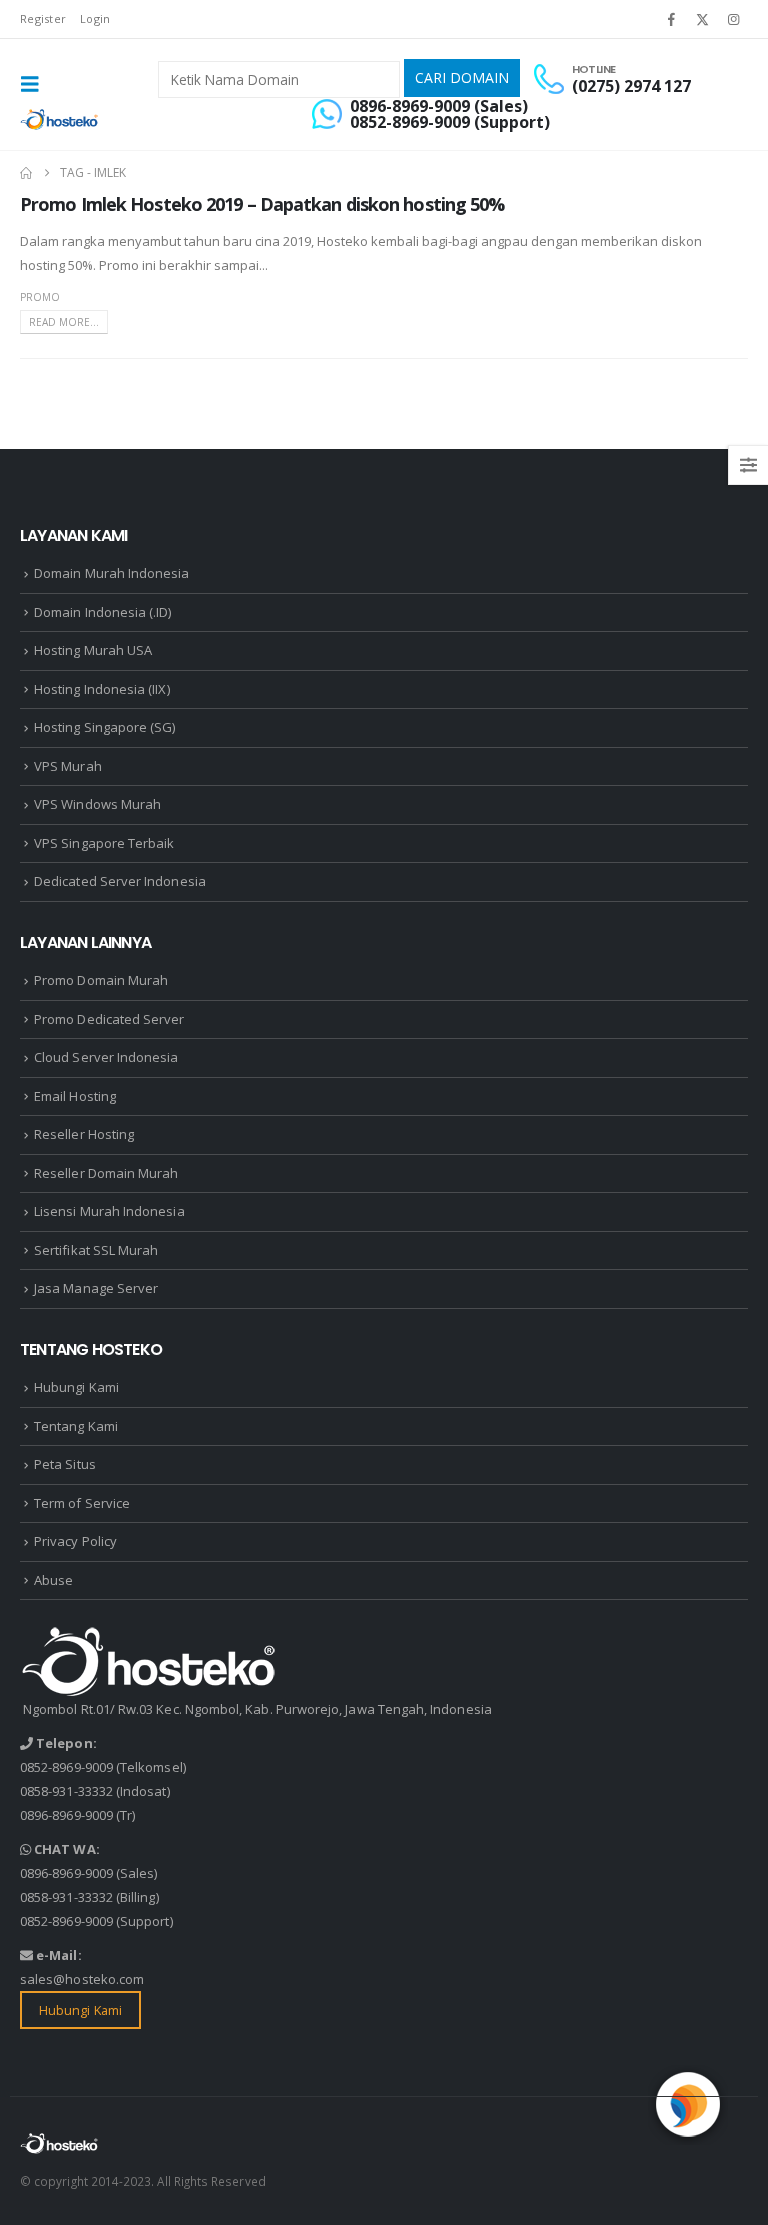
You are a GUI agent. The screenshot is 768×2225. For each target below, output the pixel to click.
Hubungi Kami (76, 1387)
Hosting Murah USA (93, 650)
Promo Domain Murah (101, 980)
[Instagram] (734, 19)
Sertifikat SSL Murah (96, 1250)
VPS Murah (68, 766)
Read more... (64, 322)
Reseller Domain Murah (106, 1173)
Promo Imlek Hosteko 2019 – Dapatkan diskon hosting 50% (262, 204)
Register (43, 18)
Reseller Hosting (84, 1134)
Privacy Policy (75, 1541)
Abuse (53, 1580)
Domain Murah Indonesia (111, 573)
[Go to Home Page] (26, 173)
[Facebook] (671, 19)
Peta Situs (65, 1464)
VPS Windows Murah (97, 804)
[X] (703, 19)
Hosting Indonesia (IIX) (102, 689)
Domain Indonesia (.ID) (102, 612)
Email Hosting (75, 1096)
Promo (40, 297)
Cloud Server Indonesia (106, 1057)
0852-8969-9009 (66, 1767)
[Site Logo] (60, 119)
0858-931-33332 (66, 1791)
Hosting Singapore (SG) (104, 727)
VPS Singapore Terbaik (104, 843)
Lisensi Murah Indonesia (109, 1211)
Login (95, 18)
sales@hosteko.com (82, 1979)
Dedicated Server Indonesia (120, 881)
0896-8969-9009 (66, 1815)
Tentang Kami (76, 1426)
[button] (36, 84)
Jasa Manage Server (96, 1288)
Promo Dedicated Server (109, 1019)
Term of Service (82, 1503)
